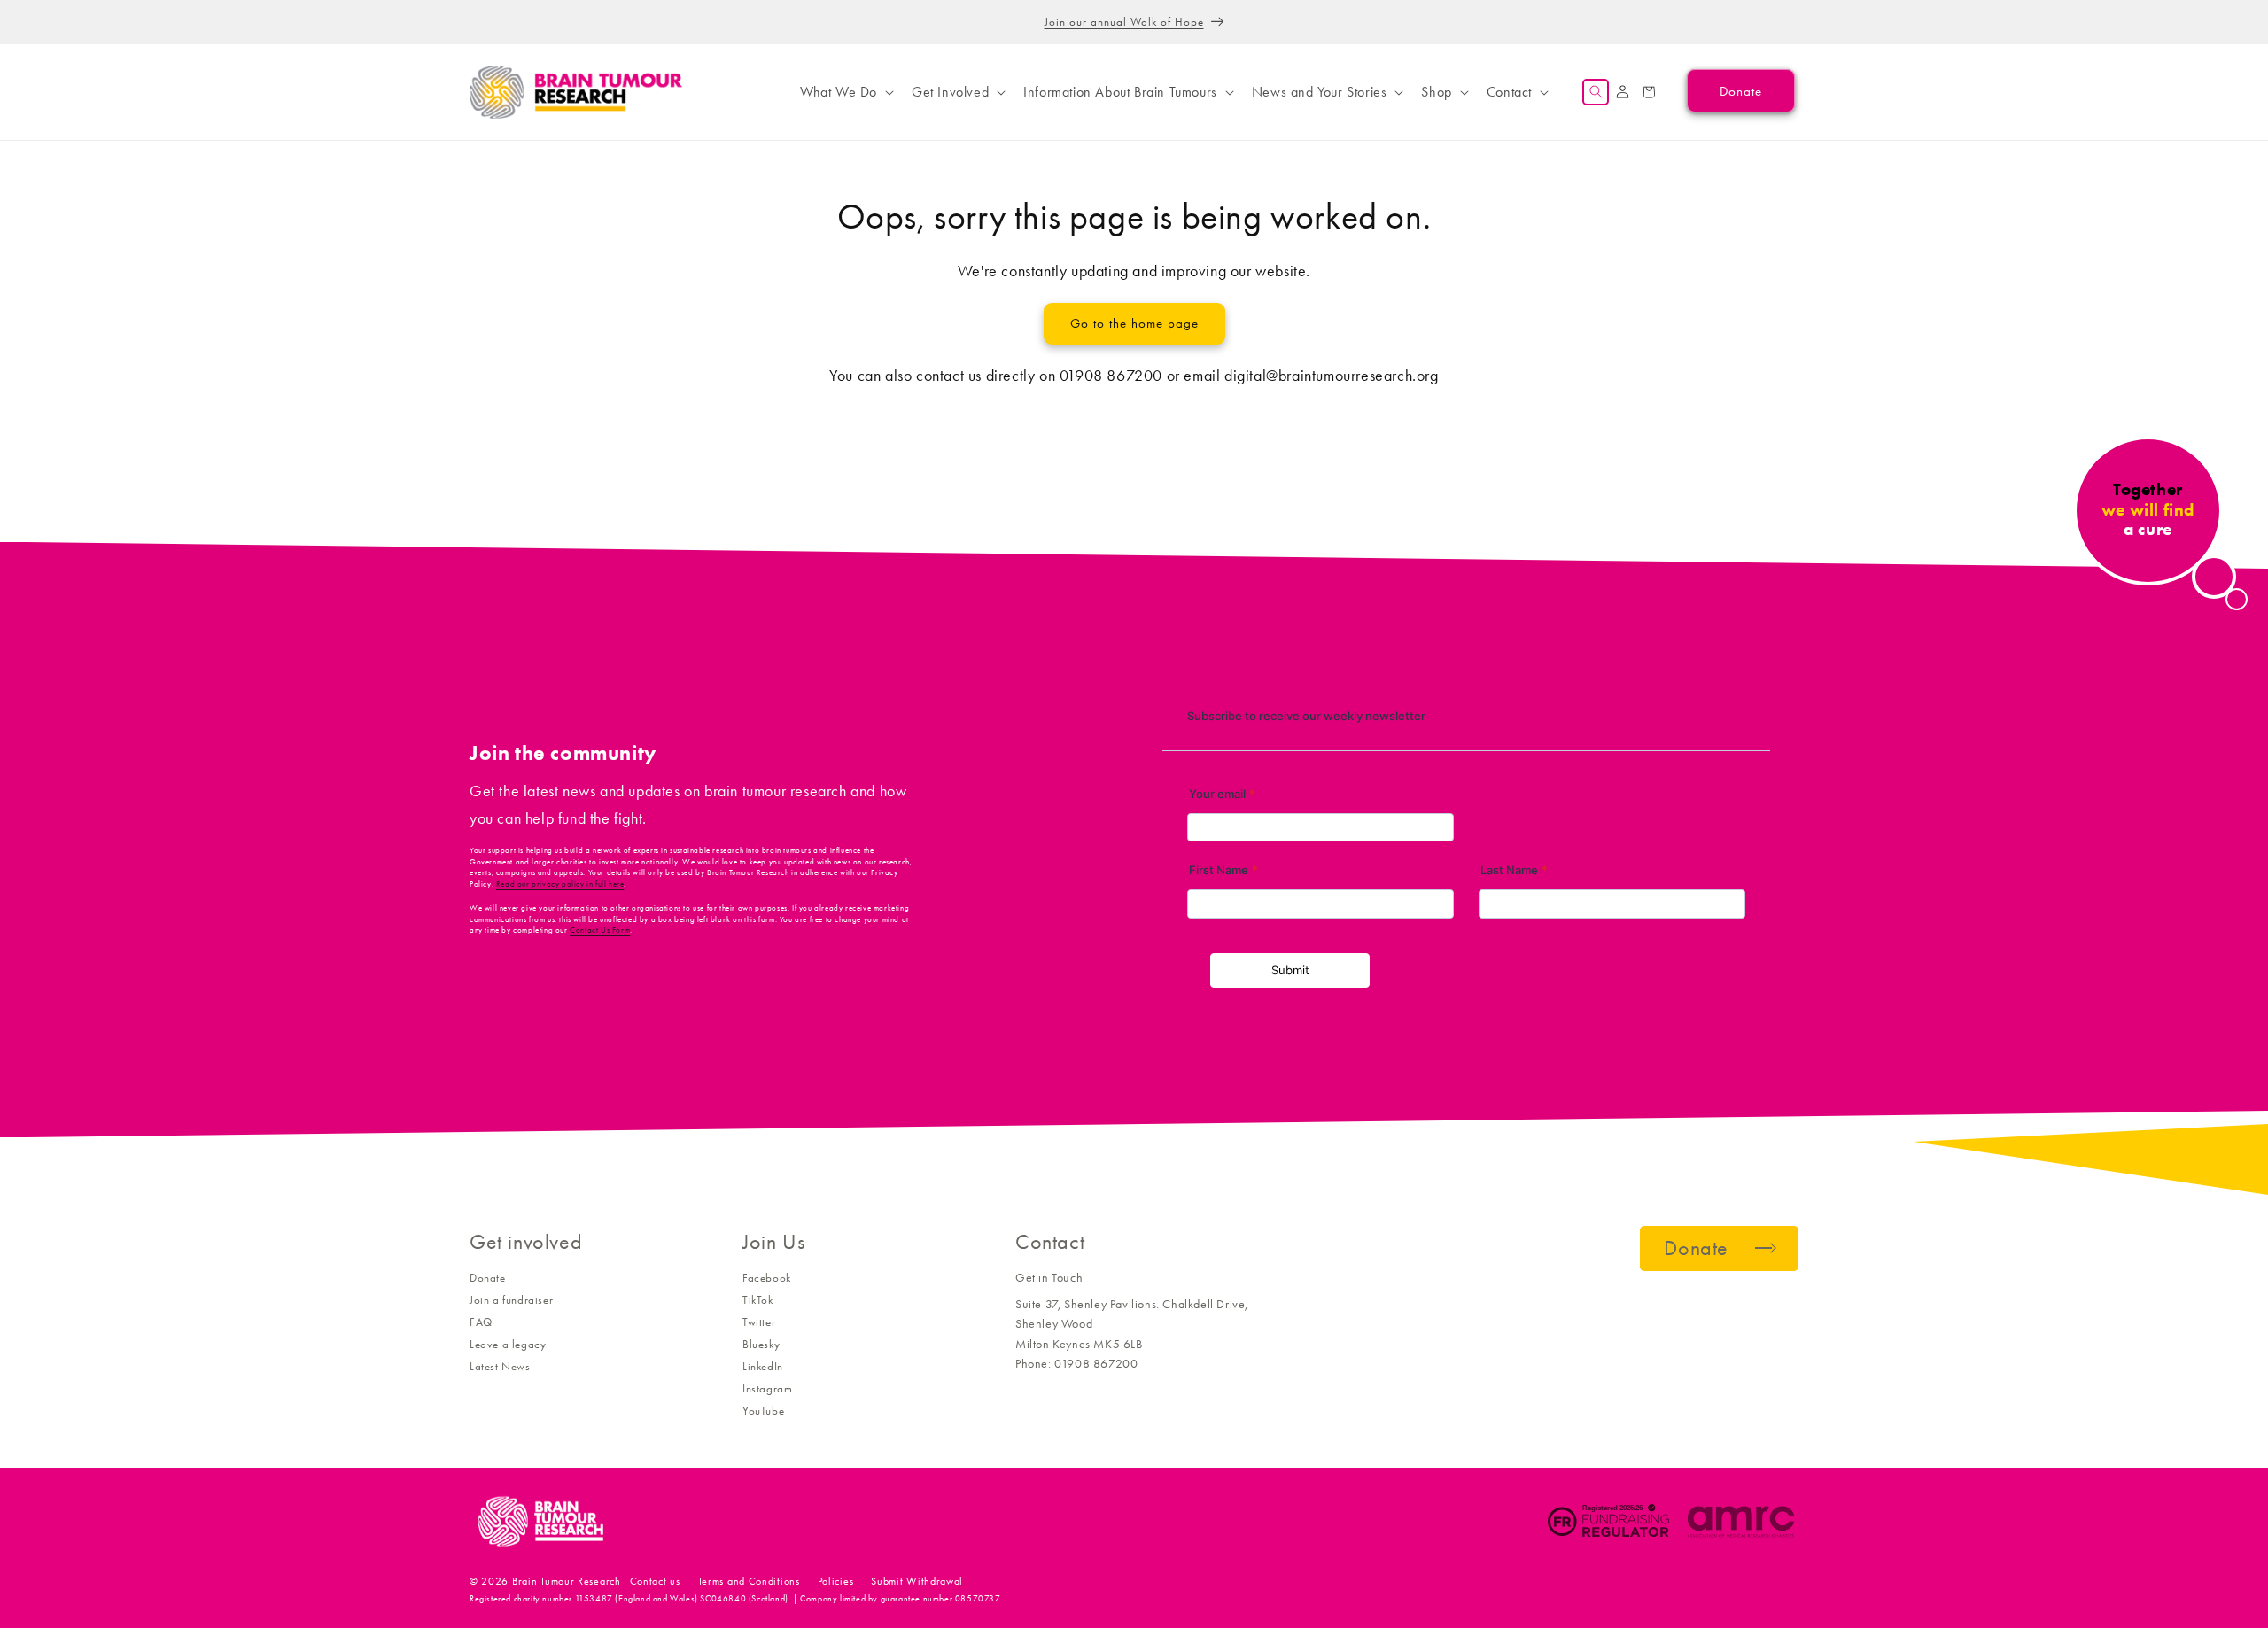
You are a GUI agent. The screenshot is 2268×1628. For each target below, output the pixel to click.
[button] (845, 92)
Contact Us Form (600, 930)
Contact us (655, 1581)
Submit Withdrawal (917, 1581)
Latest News (500, 1366)
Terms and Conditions (749, 1581)
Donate (488, 1278)
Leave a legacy (508, 1344)
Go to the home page (1134, 323)
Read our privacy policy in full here (560, 884)
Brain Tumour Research (567, 1581)
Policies (836, 1581)
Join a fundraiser (511, 1300)
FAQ (481, 1322)
